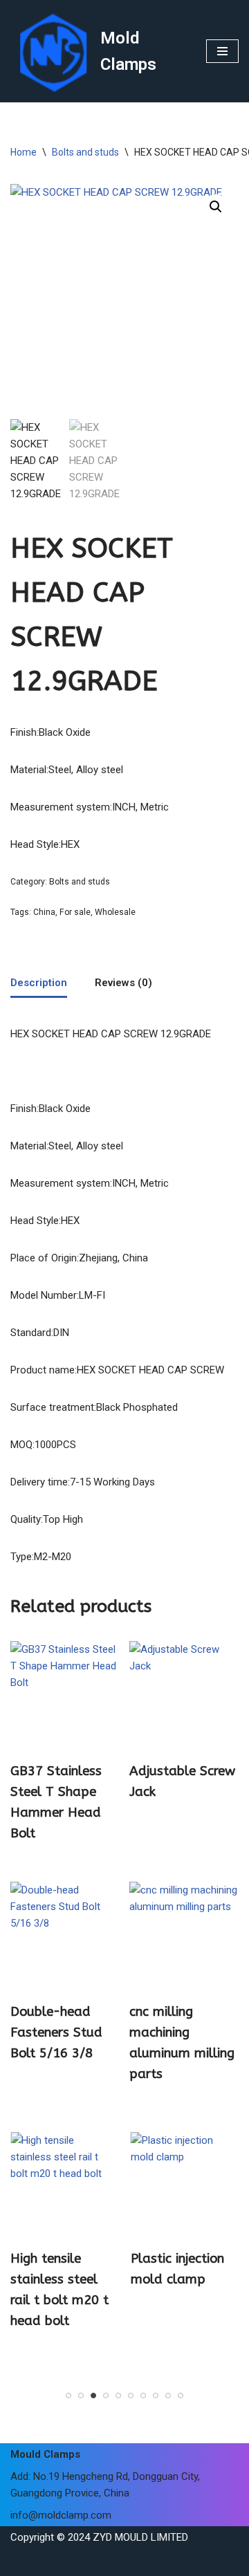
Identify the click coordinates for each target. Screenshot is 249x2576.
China (44, 912)
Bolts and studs (85, 152)
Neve (22, 2562)
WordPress (123, 2562)
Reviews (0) (123, 983)
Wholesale (115, 912)
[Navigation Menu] (222, 51)
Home (24, 152)
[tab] (39, 983)
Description (39, 983)
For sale (75, 912)
